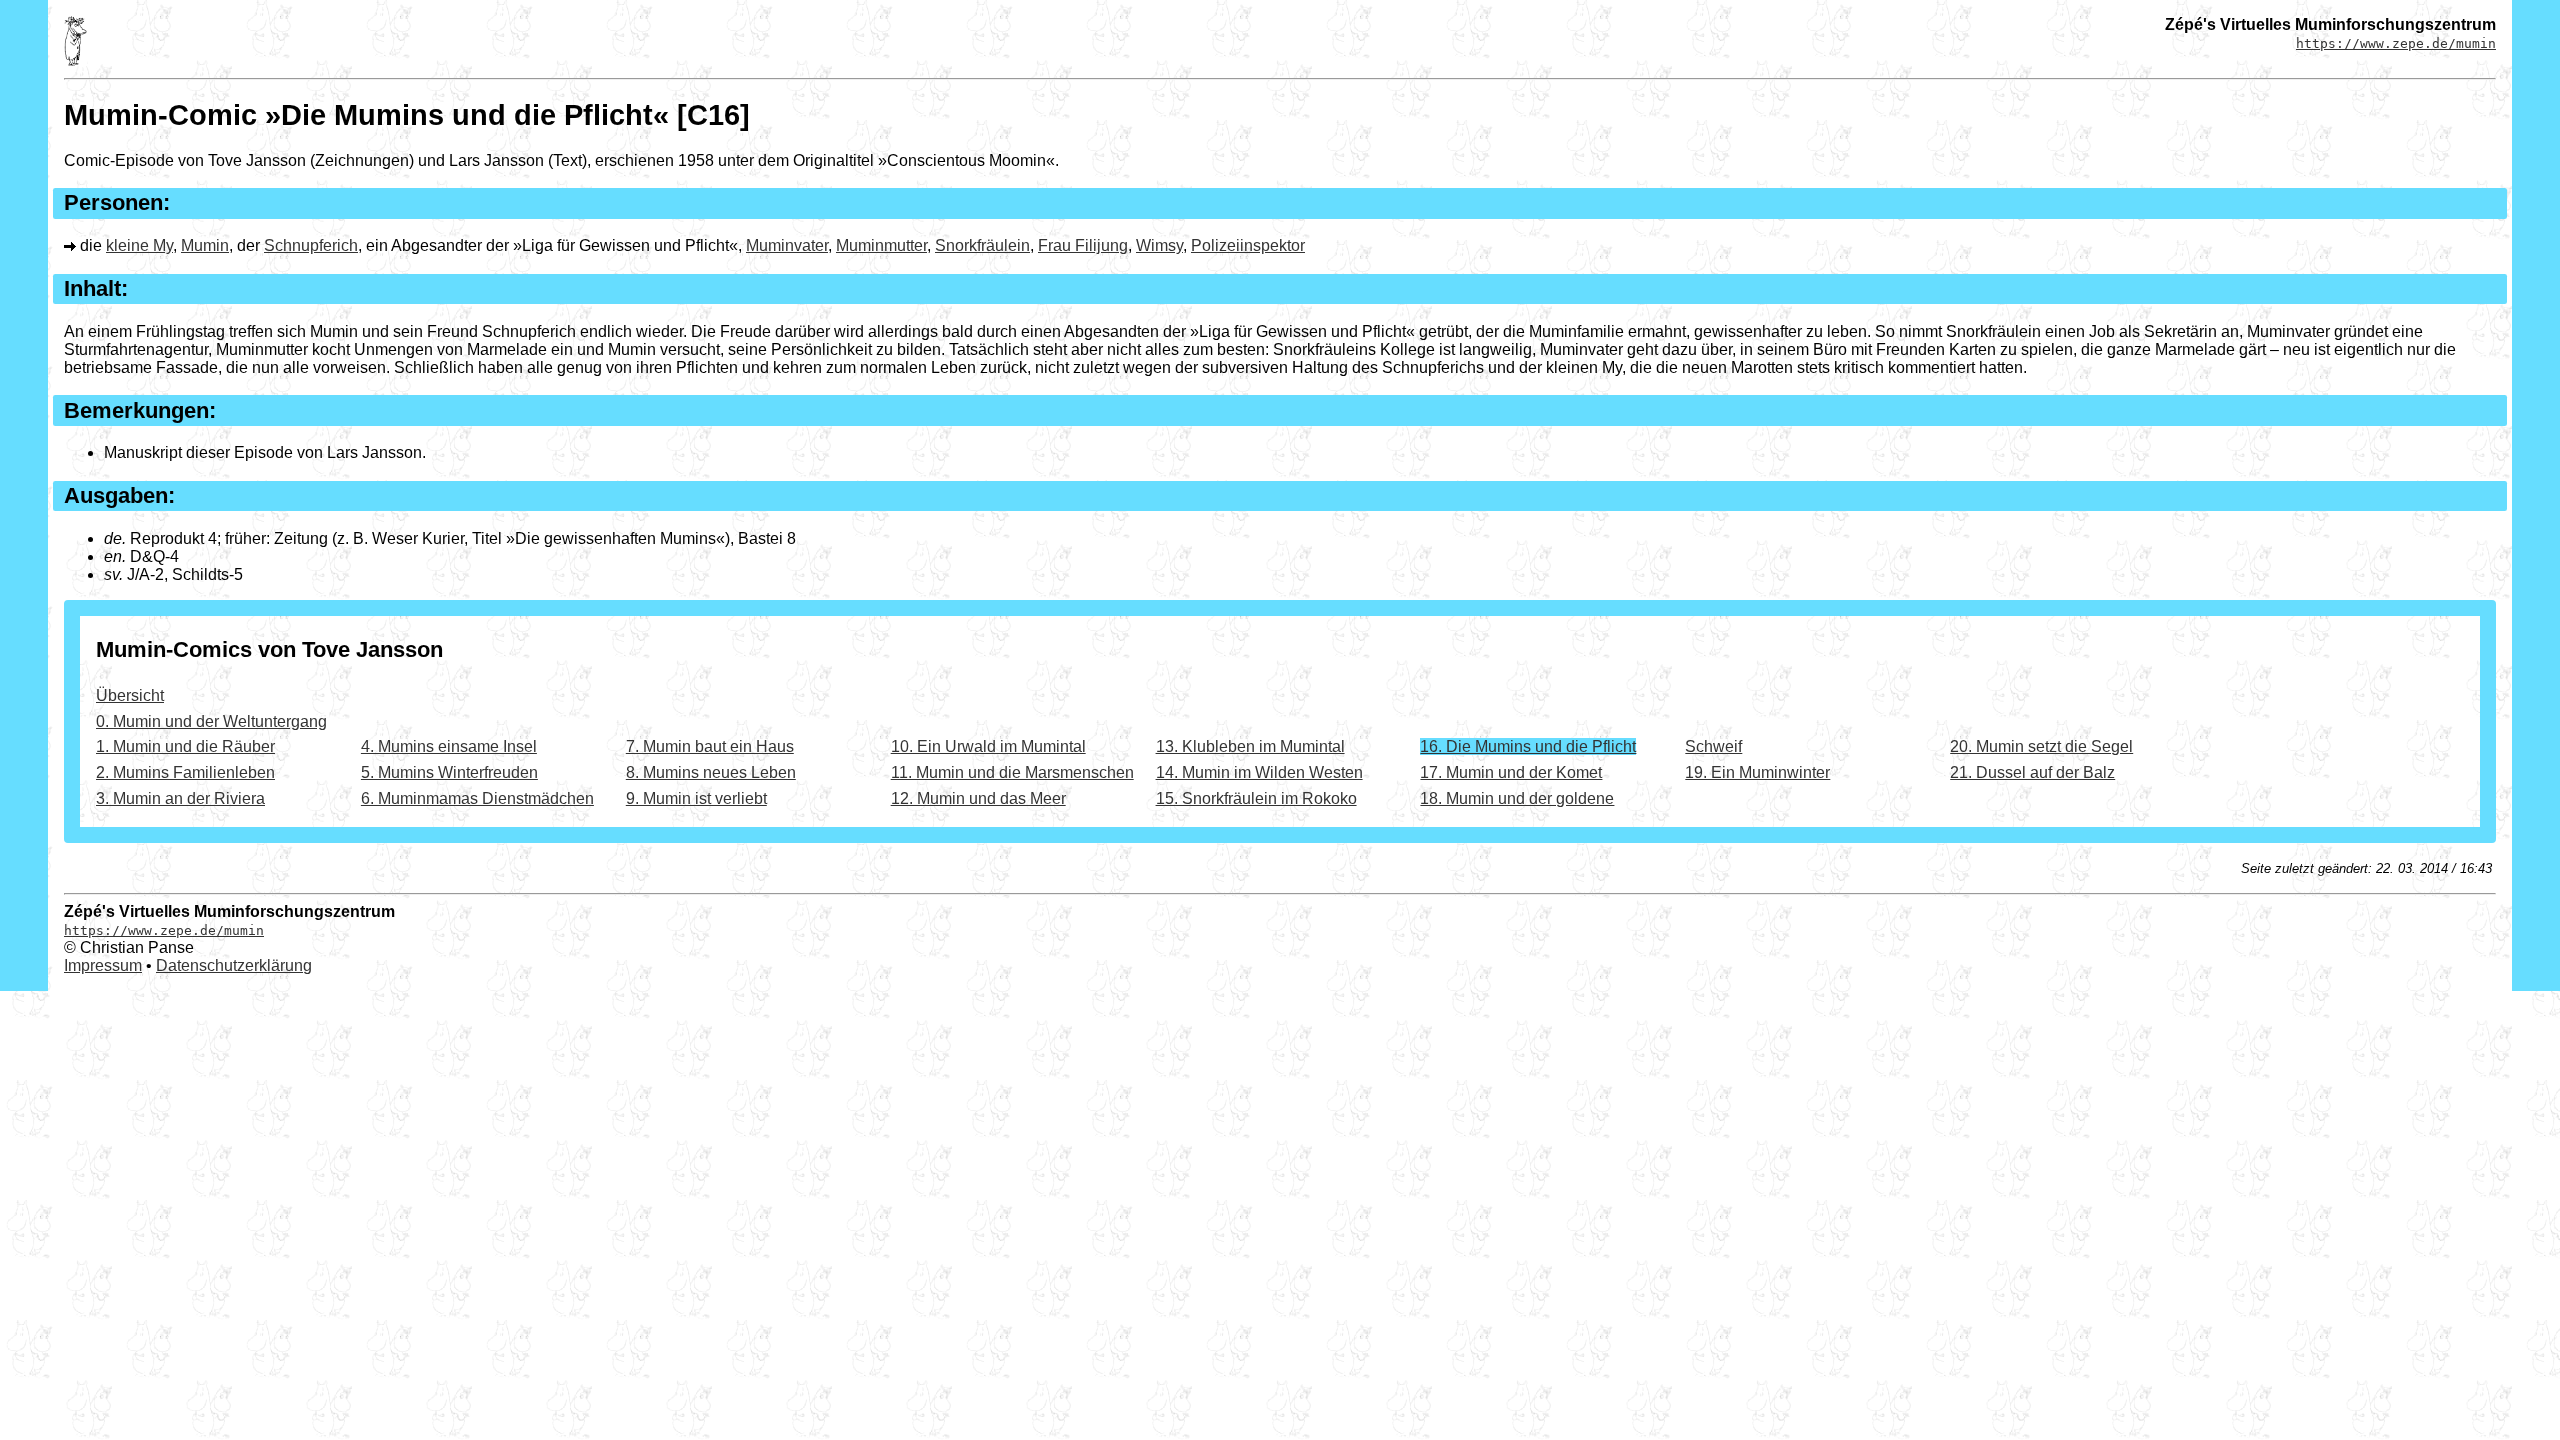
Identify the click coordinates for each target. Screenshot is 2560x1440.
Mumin (205, 245)
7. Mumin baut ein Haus (710, 746)
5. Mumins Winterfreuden (449, 772)
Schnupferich (311, 245)
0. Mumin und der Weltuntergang (211, 721)
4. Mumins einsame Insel (449, 746)
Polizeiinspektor (1248, 245)
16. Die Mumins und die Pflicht (1528, 746)
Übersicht (130, 695)
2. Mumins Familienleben (185, 772)
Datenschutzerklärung (234, 965)
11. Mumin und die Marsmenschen (1012, 772)
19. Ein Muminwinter (1757, 772)
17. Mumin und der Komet (1511, 772)
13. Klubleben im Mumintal (1250, 746)
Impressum (103, 965)
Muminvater (787, 245)
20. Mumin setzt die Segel (2041, 746)
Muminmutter (881, 245)
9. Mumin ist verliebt (696, 798)
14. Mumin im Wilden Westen (1259, 772)
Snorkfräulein (982, 245)
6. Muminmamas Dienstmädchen (477, 798)
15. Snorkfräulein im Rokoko (1256, 798)
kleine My (139, 245)
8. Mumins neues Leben (711, 772)
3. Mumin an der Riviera (180, 798)
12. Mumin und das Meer (978, 798)
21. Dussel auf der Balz (2032, 772)
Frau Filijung (1083, 245)
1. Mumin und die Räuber (185, 746)
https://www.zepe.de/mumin (2396, 43)
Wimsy (1159, 245)
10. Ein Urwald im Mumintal (988, 746)
